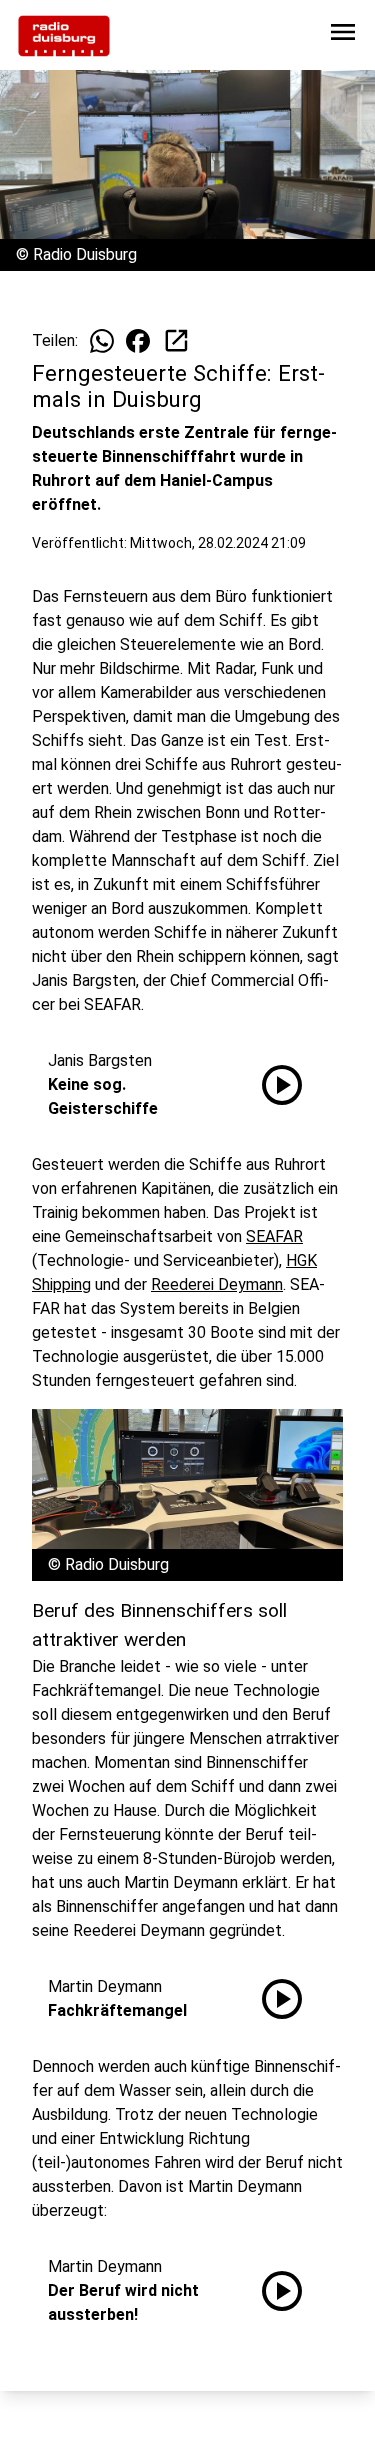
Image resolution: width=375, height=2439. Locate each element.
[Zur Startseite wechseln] (64, 36)
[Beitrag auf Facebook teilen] (138, 341)
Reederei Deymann (217, 1284)
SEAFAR (274, 1236)
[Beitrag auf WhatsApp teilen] (102, 341)
